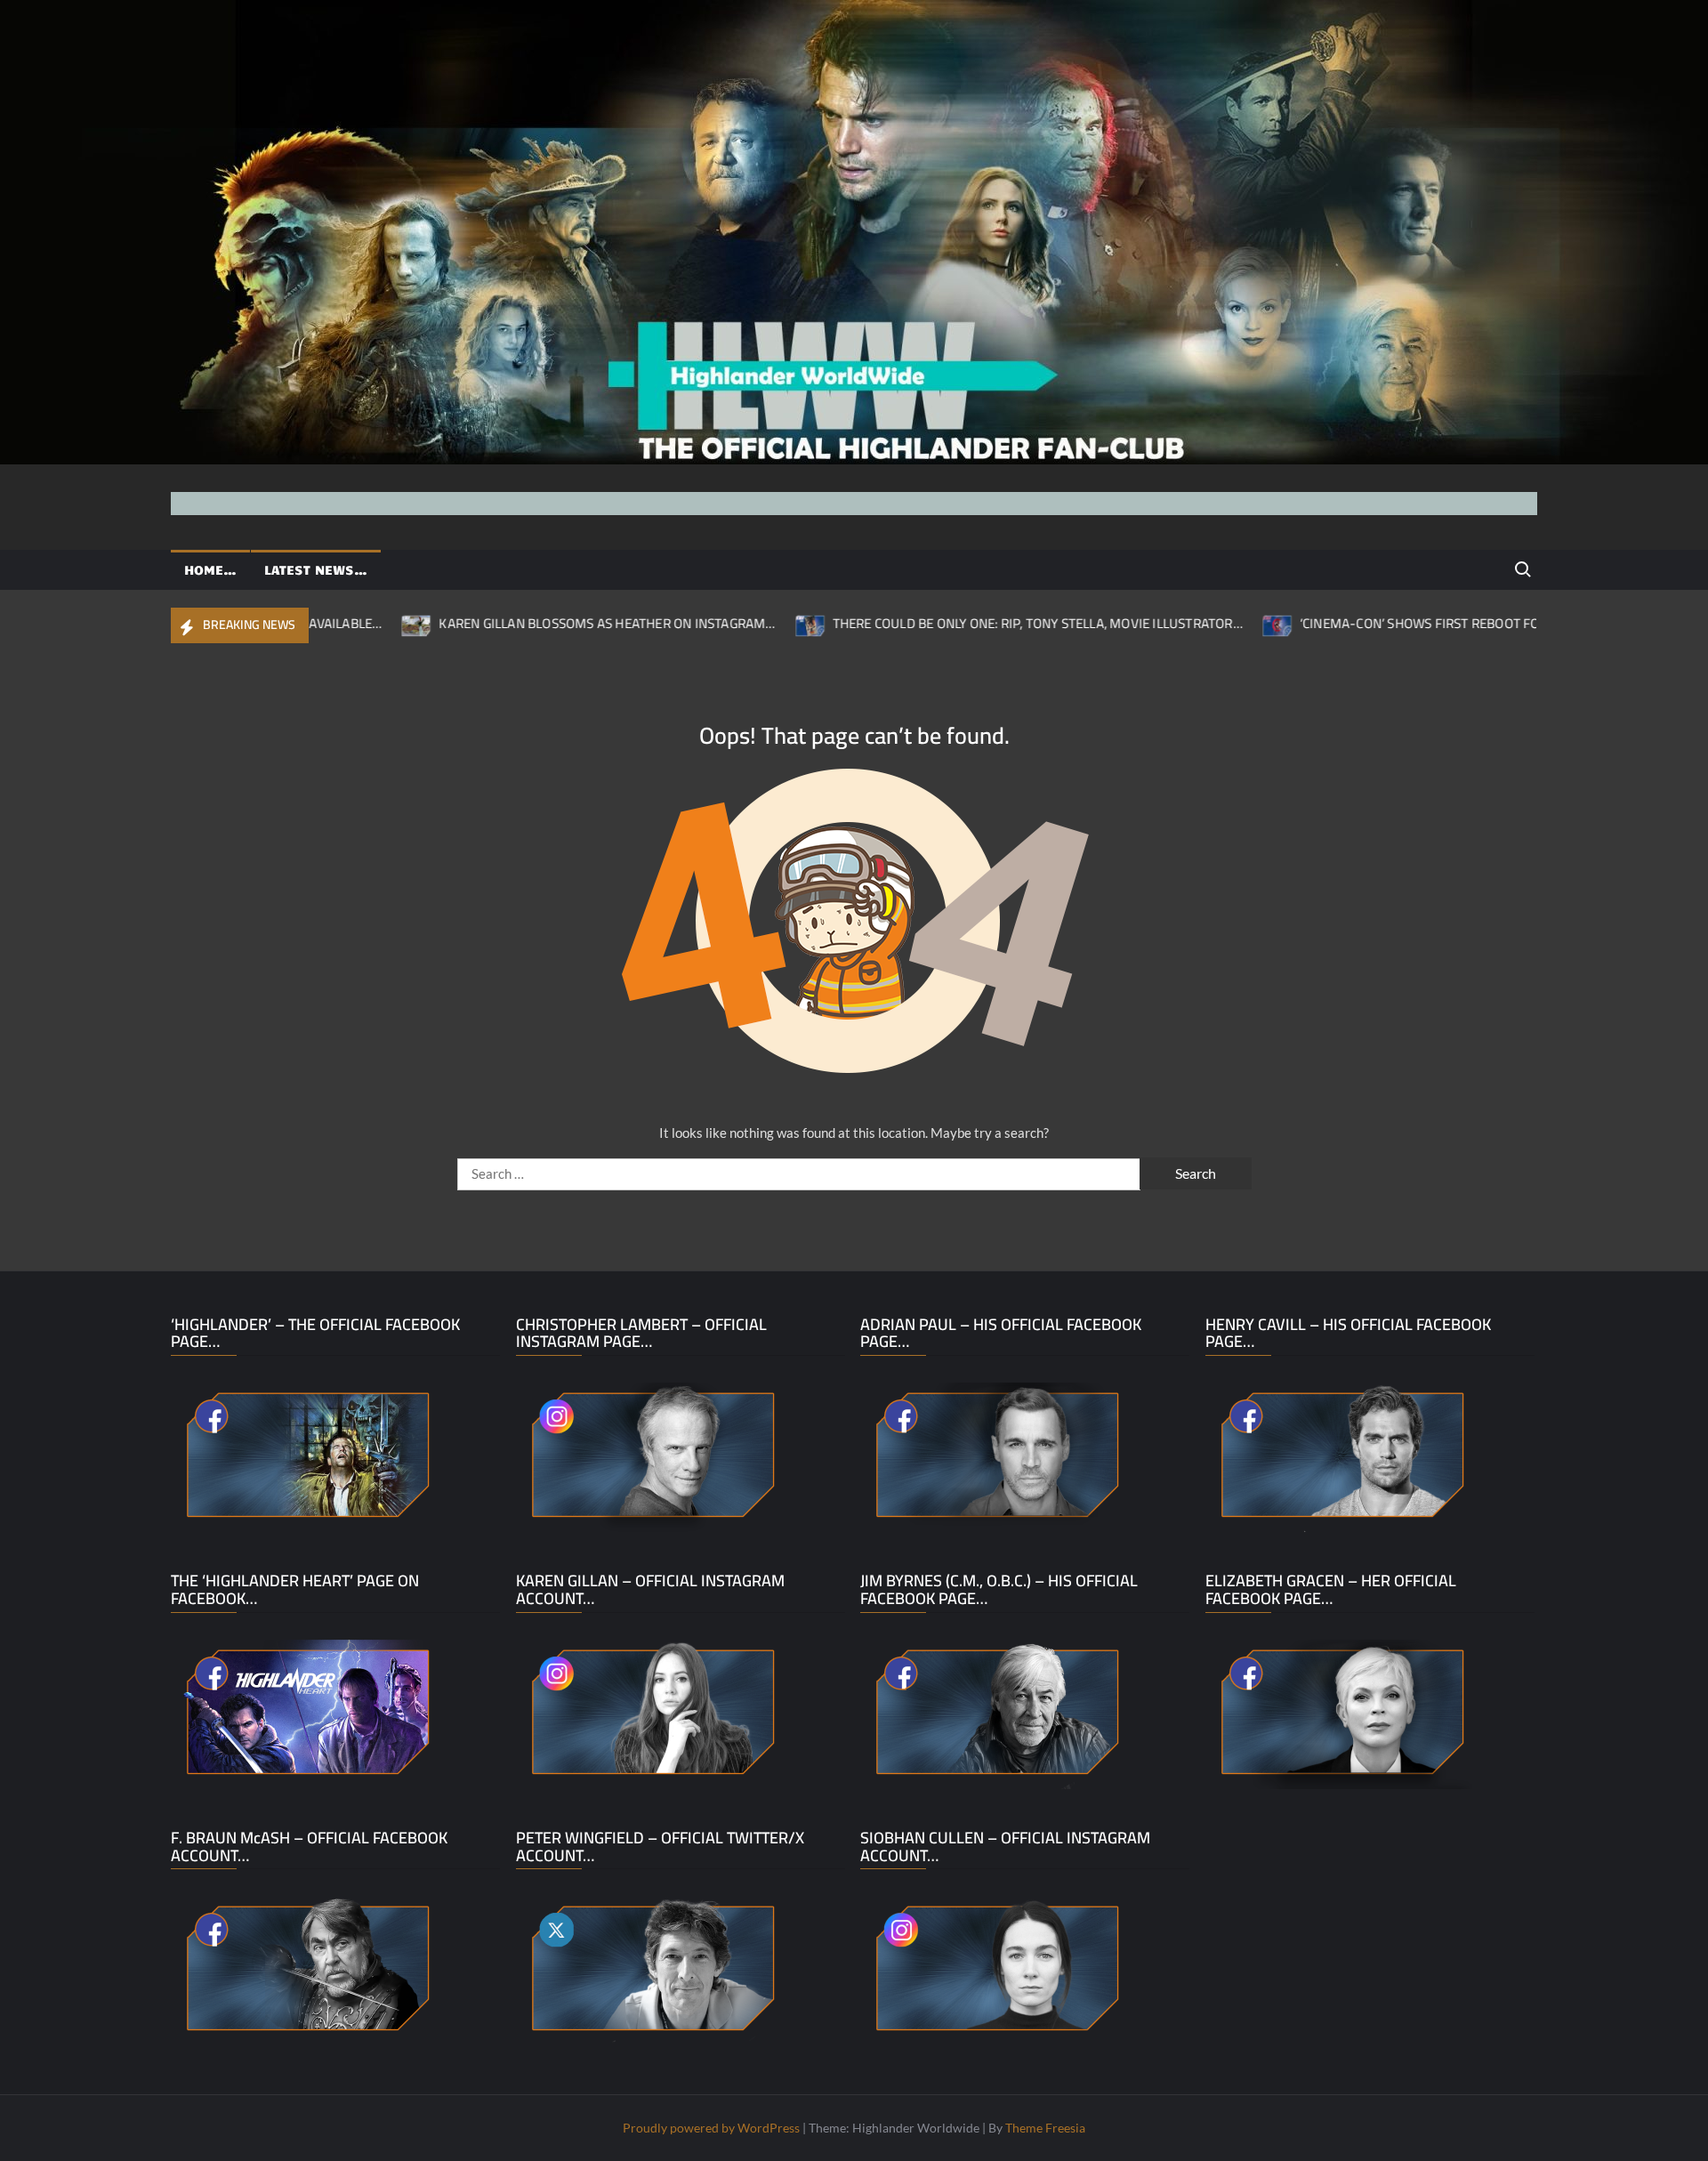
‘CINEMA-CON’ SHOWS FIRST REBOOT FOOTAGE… (1354, 623)
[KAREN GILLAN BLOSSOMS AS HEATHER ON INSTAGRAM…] (328, 623)
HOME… (210, 569)
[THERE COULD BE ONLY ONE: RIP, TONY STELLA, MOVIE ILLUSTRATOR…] (721, 623)
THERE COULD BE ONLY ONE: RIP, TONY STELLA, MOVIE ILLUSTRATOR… (948, 623)
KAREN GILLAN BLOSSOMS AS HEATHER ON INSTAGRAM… (518, 623)
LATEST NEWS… (316, 569)
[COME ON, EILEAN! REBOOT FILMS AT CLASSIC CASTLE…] (1534, 623)
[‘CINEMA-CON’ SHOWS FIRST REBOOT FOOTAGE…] (1188, 623)
